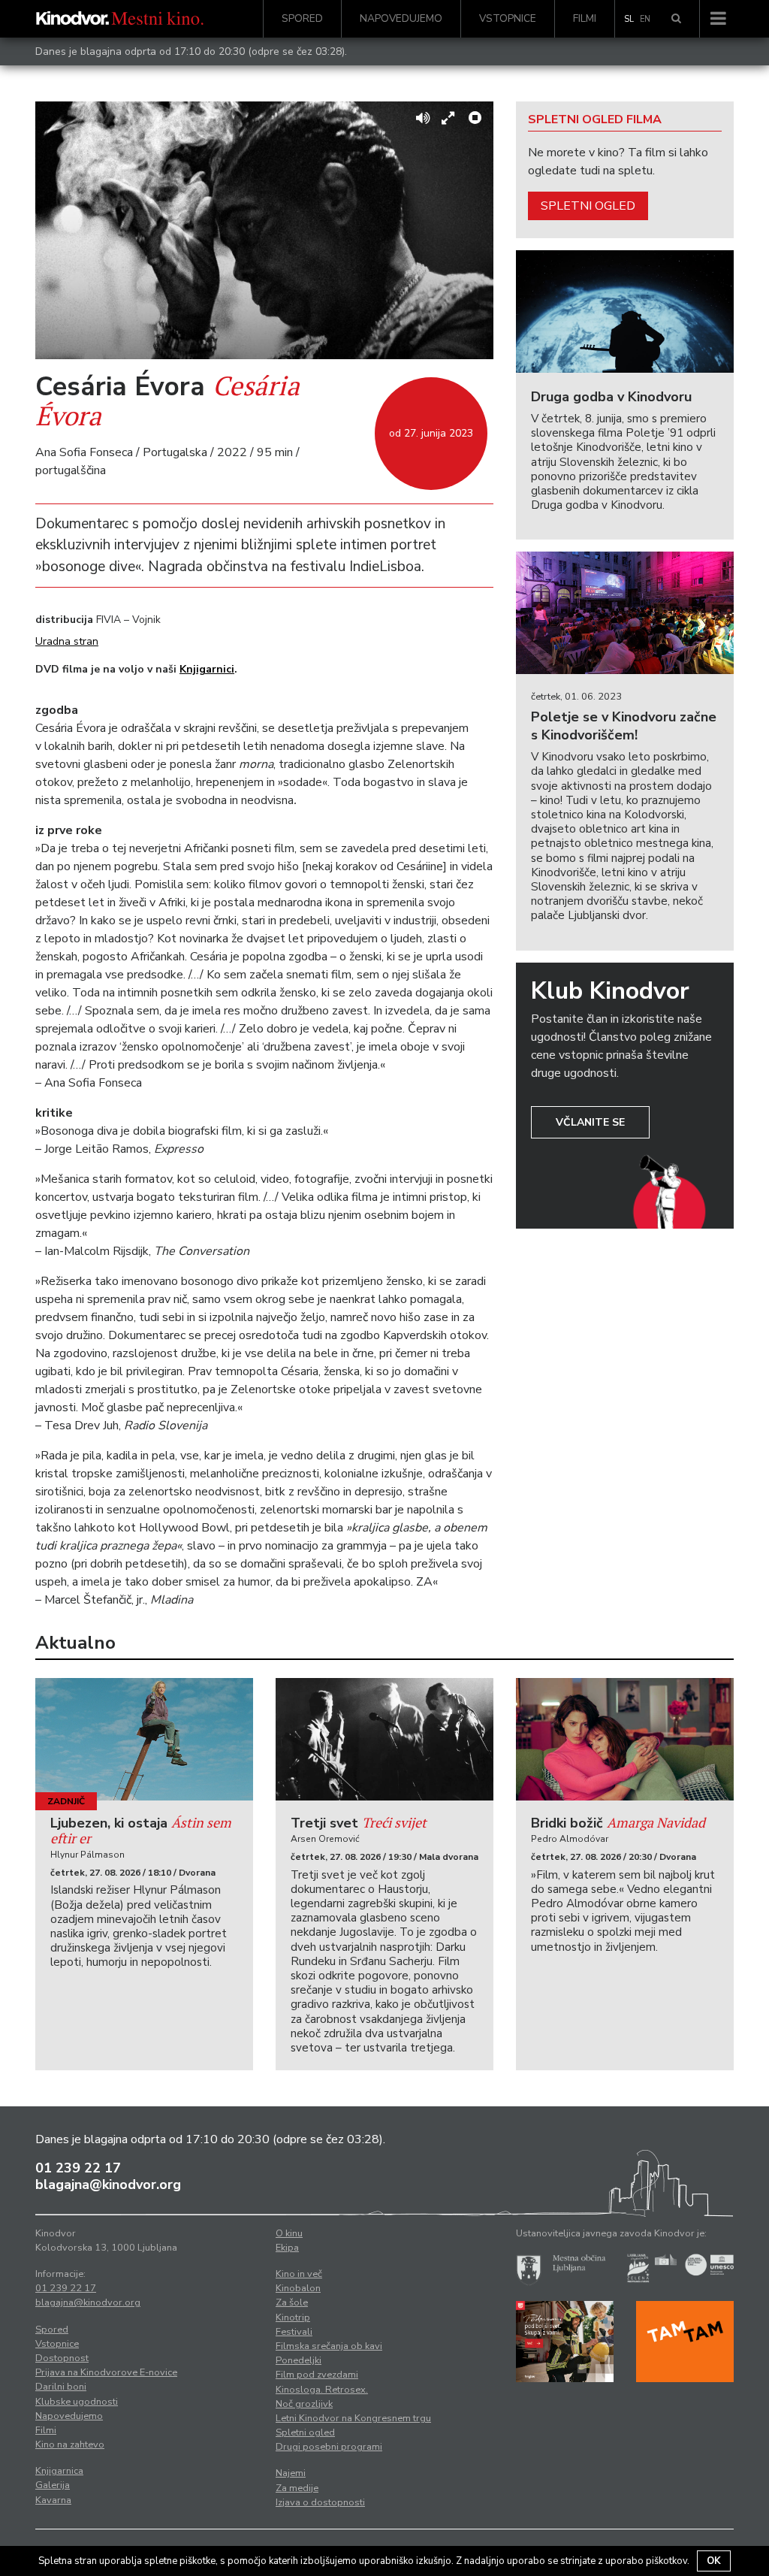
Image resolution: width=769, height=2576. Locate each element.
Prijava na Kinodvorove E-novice (106, 2372)
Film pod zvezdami (317, 2375)
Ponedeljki (299, 2360)
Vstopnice (508, 18)
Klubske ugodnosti (77, 2402)
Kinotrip (293, 2317)
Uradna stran (67, 641)
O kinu (289, 2233)
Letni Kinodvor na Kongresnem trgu (353, 2418)
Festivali (294, 2332)
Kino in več (299, 2274)
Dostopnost (62, 2358)
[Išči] (676, 19)
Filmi (585, 18)
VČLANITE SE (590, 1122)
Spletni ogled (588, 206)
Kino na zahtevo (70, 2444)
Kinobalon (298, 2288)
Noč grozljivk (304, 2404)
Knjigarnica (59, 2471)
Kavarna (53, 2500)
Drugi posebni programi (329, 2447)
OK (714, 2561)
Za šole (292, 2302)
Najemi (291, 2473)
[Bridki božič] (625, 1739)
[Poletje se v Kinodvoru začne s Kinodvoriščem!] (625, 613)
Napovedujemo (401, 18)
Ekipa (287, 2248)
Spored (302, 18)
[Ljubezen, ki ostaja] (144, 1739)
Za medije (297, 2488)
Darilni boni (61, 2387)
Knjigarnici (207, 669)
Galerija (53, 2485)
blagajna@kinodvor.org (108, 2184)
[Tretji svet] (384, 1739)
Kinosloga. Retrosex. (322, 2390)
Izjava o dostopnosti (320, 2502)
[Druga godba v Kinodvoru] (625, 311)
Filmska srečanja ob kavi (329, 2346)
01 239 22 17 (78, 2168)
